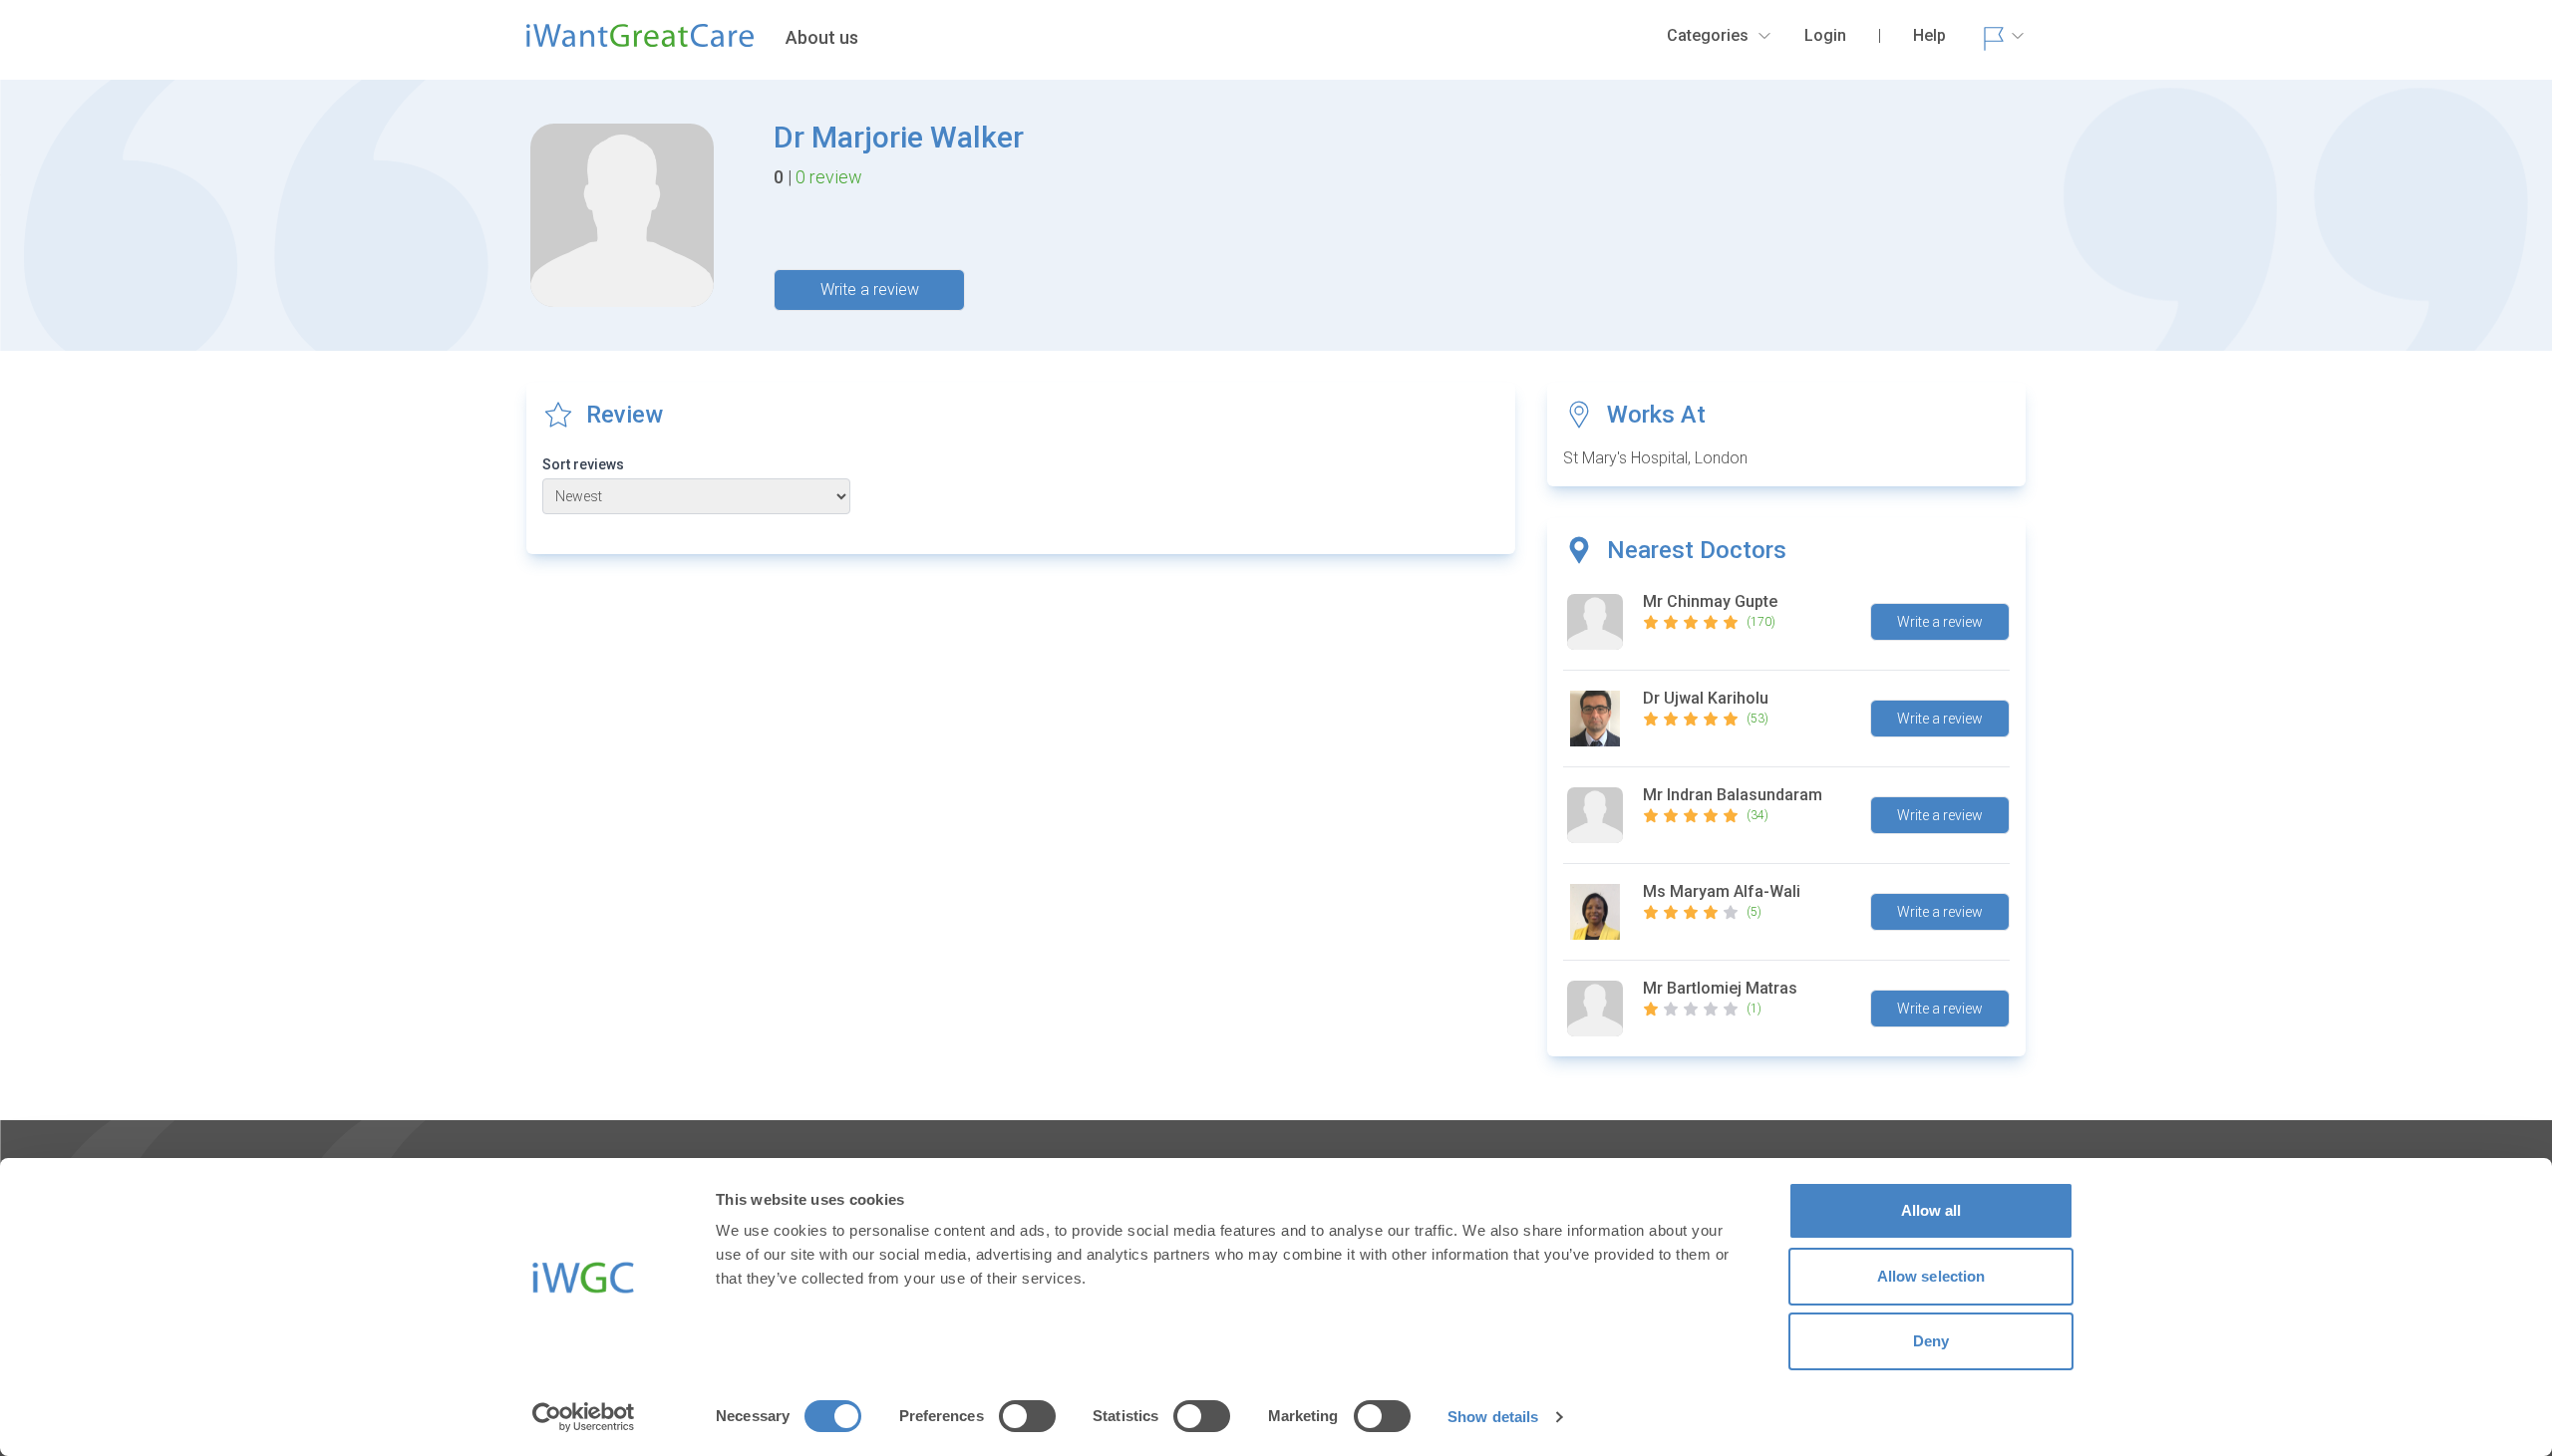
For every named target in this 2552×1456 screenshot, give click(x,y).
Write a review (870, 290)
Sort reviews (583, 464)
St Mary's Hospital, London (1655, 458)
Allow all (1931, 1210)
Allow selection (1931, 1276)
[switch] (1027, 1416)
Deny (1931, 1341)
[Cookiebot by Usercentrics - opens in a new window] (584, 1417)
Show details (1493, 1417)
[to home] (640, 44)
